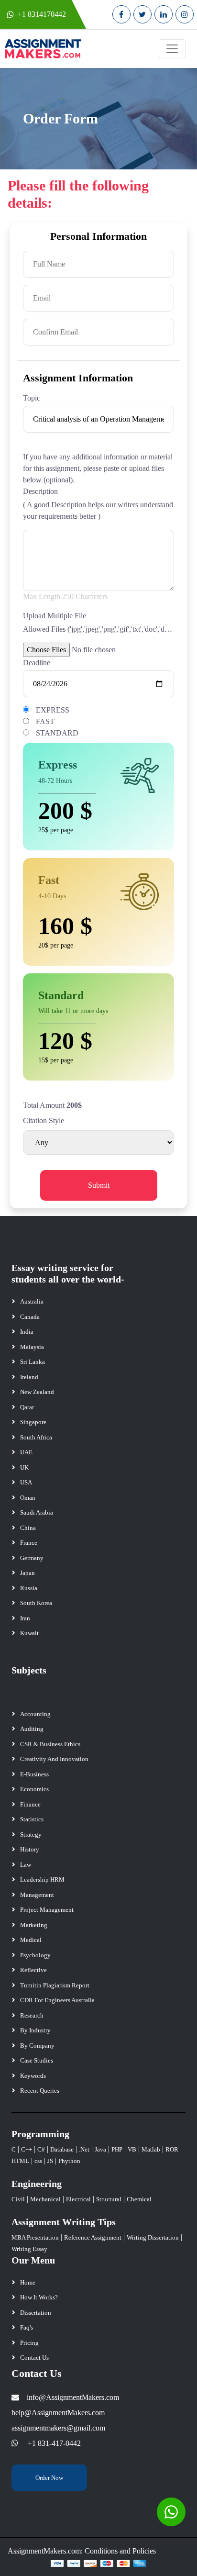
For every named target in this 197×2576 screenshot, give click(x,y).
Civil (18, 2199)
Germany (32, 1558)
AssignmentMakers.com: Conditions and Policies (82, 2551)
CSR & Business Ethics (50, 1744)
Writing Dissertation (153, 2237)
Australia (32, 1301)
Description (40, 491)
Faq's (27, 2327)
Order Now (49, 2478)
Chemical (139, 2199)
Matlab (151, 2149)
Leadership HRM (42, 1879)
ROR (172, 2149)
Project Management (47, 1910)
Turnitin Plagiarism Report (55, 1985)
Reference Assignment (93, 2237)
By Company (37, 2046)
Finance (30, 1804)
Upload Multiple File (55, 616)
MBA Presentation (35, 2237)
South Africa (36, 1437)
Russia (29, 1588)
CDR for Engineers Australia (57, 2000)
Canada (30, 1317)
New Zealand (37, 1392)
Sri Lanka (33, 1362)
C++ (27, 2149)
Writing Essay (29, 2249)
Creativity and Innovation (54, 1759)
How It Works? (39, 2297)
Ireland (29, 1377)
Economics (34, 1789)
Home (28, 2282)
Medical (31, 1940)
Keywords (33, 2076)
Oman (28, 1498)
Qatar (27, 1407)
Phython (69, 2161)
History (30, 1849)
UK (24, 1467)
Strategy (31, 1834)
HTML (20, 2161)
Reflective (33, 1970)
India (27, 1332)
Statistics (32, 1819)
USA (26, 1482)
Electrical (78, 2199)
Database (62, 2149)
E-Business (34, 1774)
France (29, 1543)
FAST (45, 721)
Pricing (29, 2343)
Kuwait (29, 1633)
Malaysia (32, 1347)
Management (37, 1895)
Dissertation (36, 2313)
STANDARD (57, 733)
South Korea (36, 1603)
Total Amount (44, 1105)
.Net (84, 2149)
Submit (99, 1185)
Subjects (29, 1670)
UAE (26, 1452)
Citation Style (44, 1121)
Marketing (34, 1925)
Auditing (32, 1729)
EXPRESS (53, 710)
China (28, 1528)
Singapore (33, 1422)
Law (26, 1865)
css (38, 2161)
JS (50, 2161)
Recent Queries (40, 2091)
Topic (32, 398)
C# (41, 2149)
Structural (109, 2199)
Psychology (35, 1955)
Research (32, 2015)
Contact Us (34, 2358)
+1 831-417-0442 (54, 2443)
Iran (25, 1618)
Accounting (35, 1714)
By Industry (35, 2030)
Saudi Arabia (37, 1512)
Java (100, 2149)
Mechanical (45, 2199)
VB (132, 2149)
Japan (27, 1573)
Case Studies (37, 2060)
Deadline (37, 663)
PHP (117, 2149)
